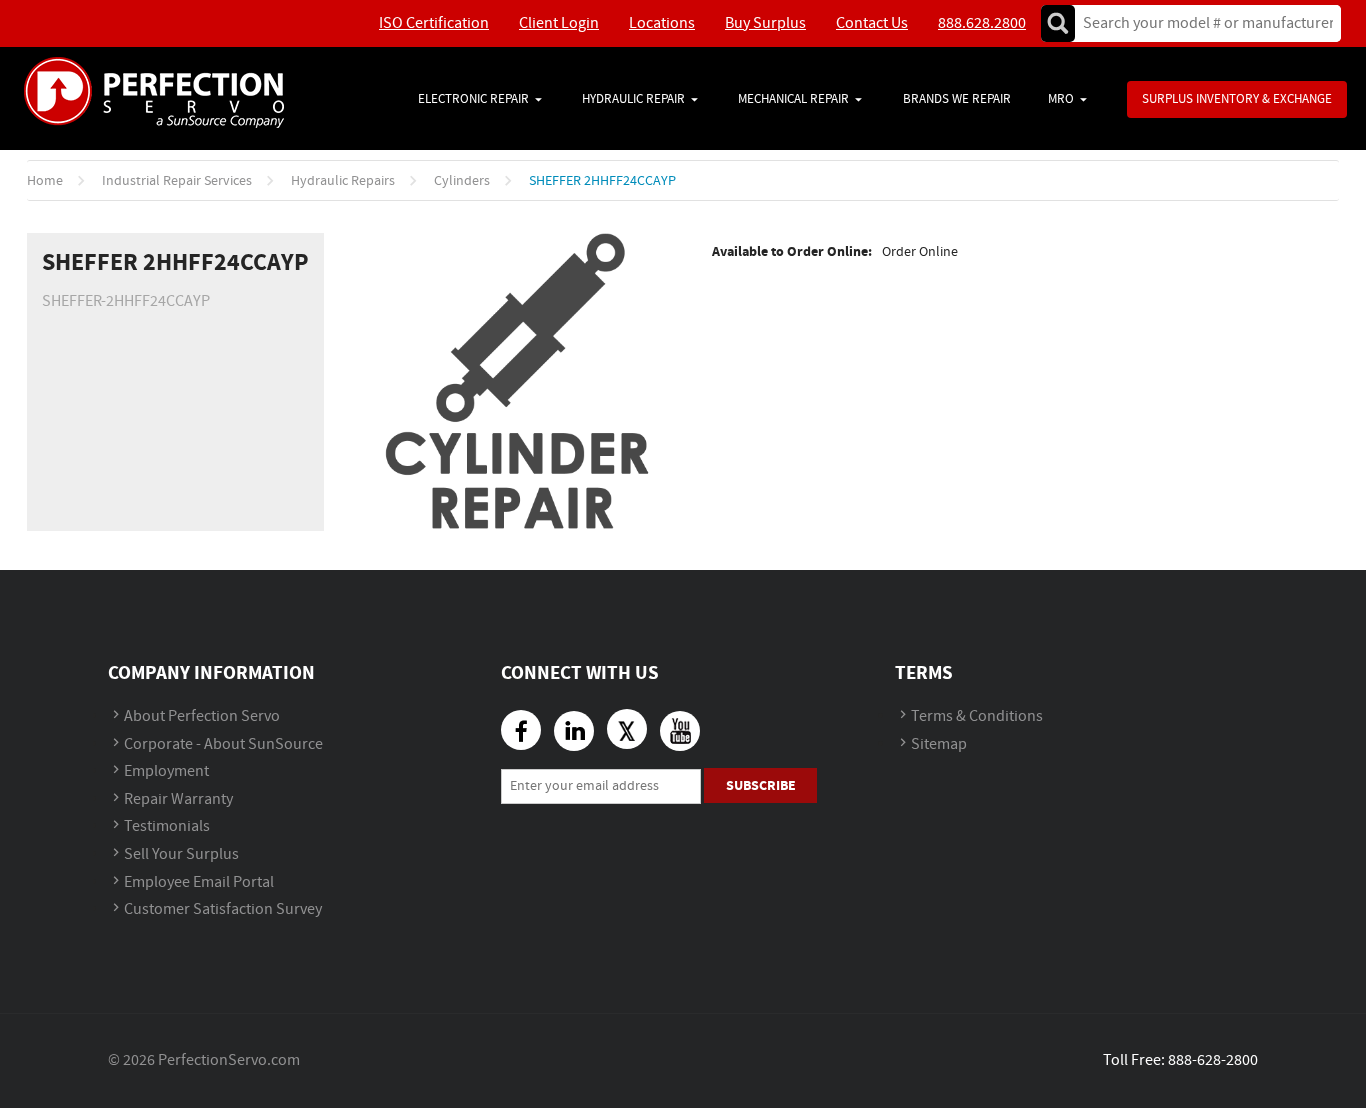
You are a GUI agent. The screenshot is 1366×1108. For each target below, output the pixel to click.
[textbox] (1201, 23)
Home (45, 181)
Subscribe (761, 785)
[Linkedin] (574, 731)
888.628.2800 (982, 23)
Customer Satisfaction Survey (223, 909)
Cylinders (462, 181)
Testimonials (167, 826)
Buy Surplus (765, 23)
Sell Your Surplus (181, 854)
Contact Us (872, 23)
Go (1058, 23)
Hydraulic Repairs (343, 181)
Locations (662, 23)
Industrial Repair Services (177, 181)
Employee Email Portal (199, 882)
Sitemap (939, 744)
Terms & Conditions (977, 716)
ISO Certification (434, 23)
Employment (166, 771)
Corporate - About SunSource (223, 744)
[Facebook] (521, 730)
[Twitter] (627, 729)
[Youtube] (680, 731)
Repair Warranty (178, 799)
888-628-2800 (1213, 1060)
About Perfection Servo (202, 716)
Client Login (559, 23)
